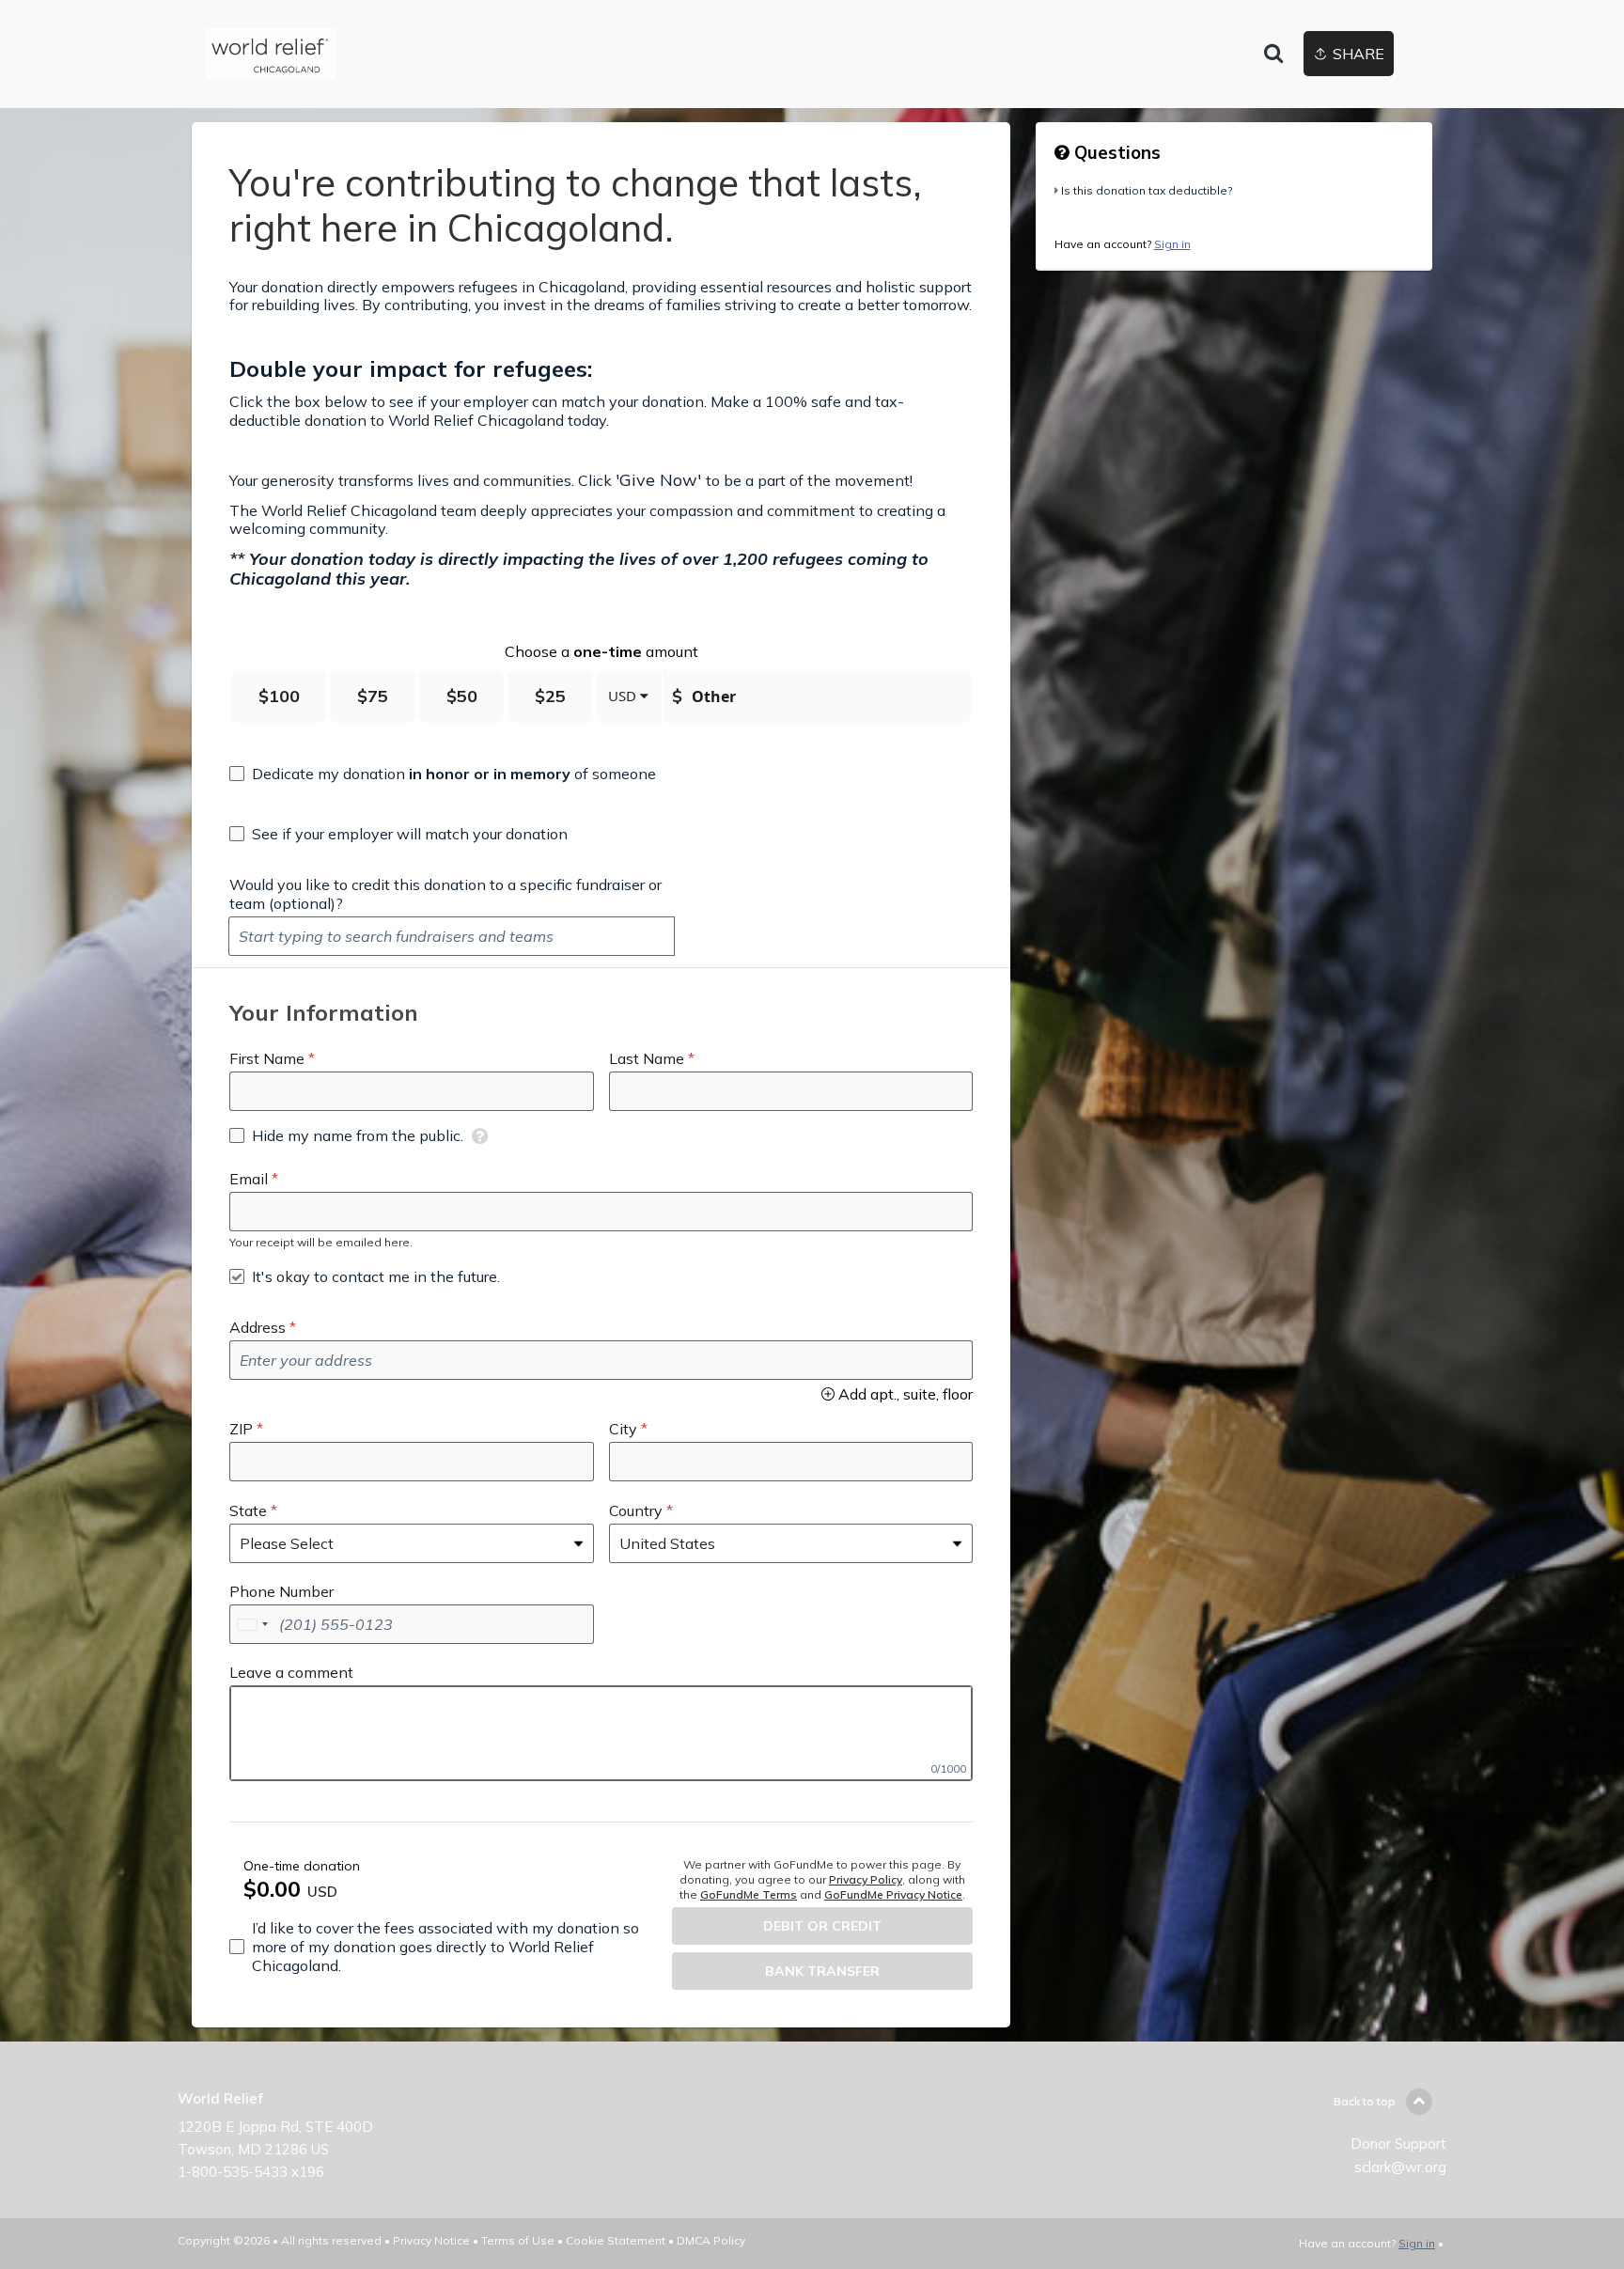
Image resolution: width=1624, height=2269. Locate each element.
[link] (271, 54)
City (623, 1429)
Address (258, 1327)
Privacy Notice (431, 2240)
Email (249, 1179)
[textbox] (452, 936)
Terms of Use (518, 2240)
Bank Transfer (822, 1971)
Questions (1115, 152)
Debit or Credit (822, 1926)
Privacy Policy (866, 1879)
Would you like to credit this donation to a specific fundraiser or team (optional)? (445, 894)
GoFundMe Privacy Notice (893, 1894)
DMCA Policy (711, 2240)
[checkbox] (443, 774)
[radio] (279, 696)
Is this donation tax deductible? (1147, 190)
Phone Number (281, 1591)
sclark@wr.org (1400, 2167)
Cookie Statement (616, 2240)
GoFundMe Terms (749, 1894)
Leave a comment (291, 1672)
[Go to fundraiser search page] (1273, 55)
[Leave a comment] (601, 1733)
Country (636, 1510)
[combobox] (252, 1624)
